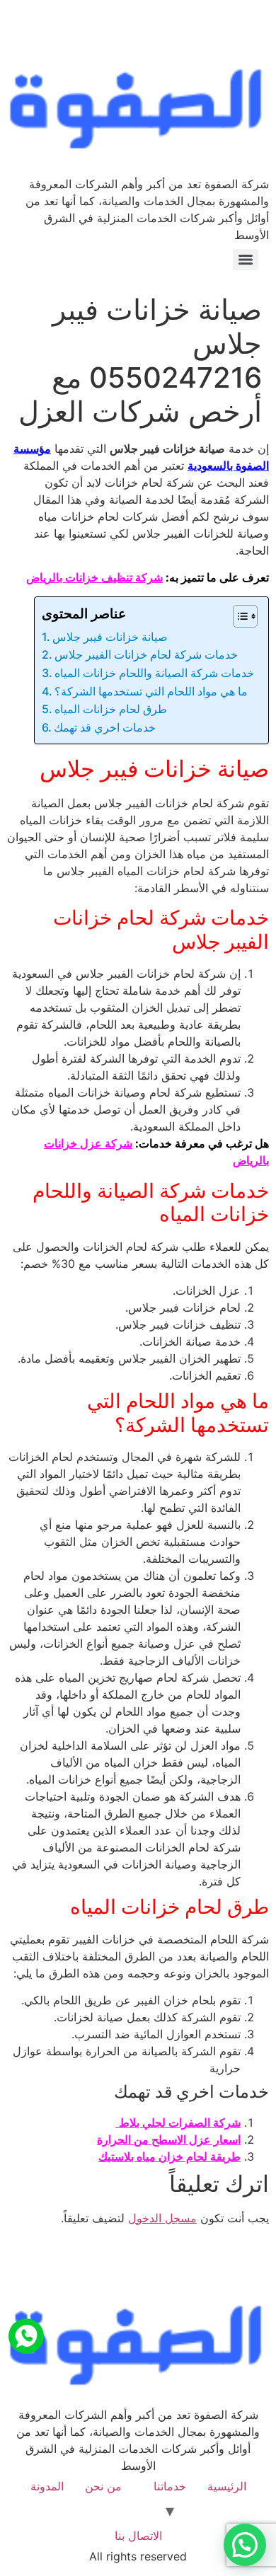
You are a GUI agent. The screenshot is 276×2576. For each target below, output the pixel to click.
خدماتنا (170, 2486)
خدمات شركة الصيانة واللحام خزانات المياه (154, 673)
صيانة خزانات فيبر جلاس (110, 637)
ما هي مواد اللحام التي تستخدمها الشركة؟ (151, 691)
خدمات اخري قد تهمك (105, 727)
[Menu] (246, 260)
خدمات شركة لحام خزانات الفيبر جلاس (146, 654)
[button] (245, 2545)
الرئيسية (227, 2486)
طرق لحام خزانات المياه (111, 709)
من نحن (103, 2486)
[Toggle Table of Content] (238, 616)
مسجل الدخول (162, 2218)
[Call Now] (26, 2336)
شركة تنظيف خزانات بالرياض (94, 577)
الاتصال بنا (138, 2536)
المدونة (47, 2486)
